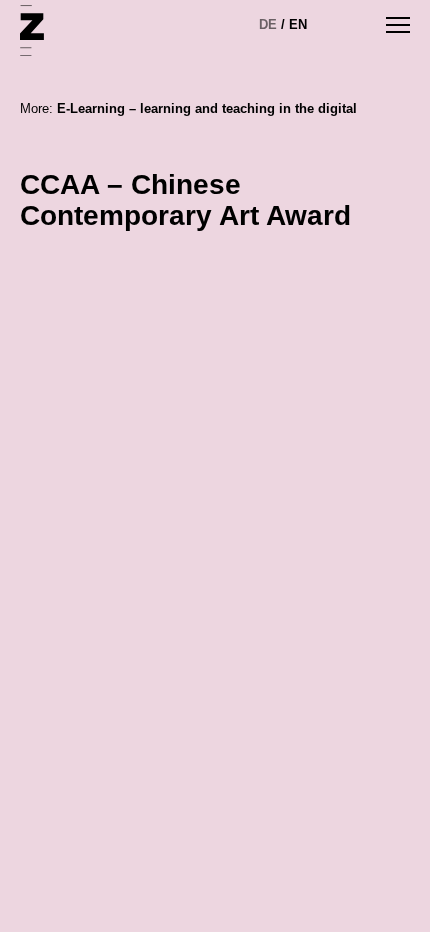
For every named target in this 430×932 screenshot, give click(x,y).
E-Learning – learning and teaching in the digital (207, 108)
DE (268, 24)
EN (298, 24)
